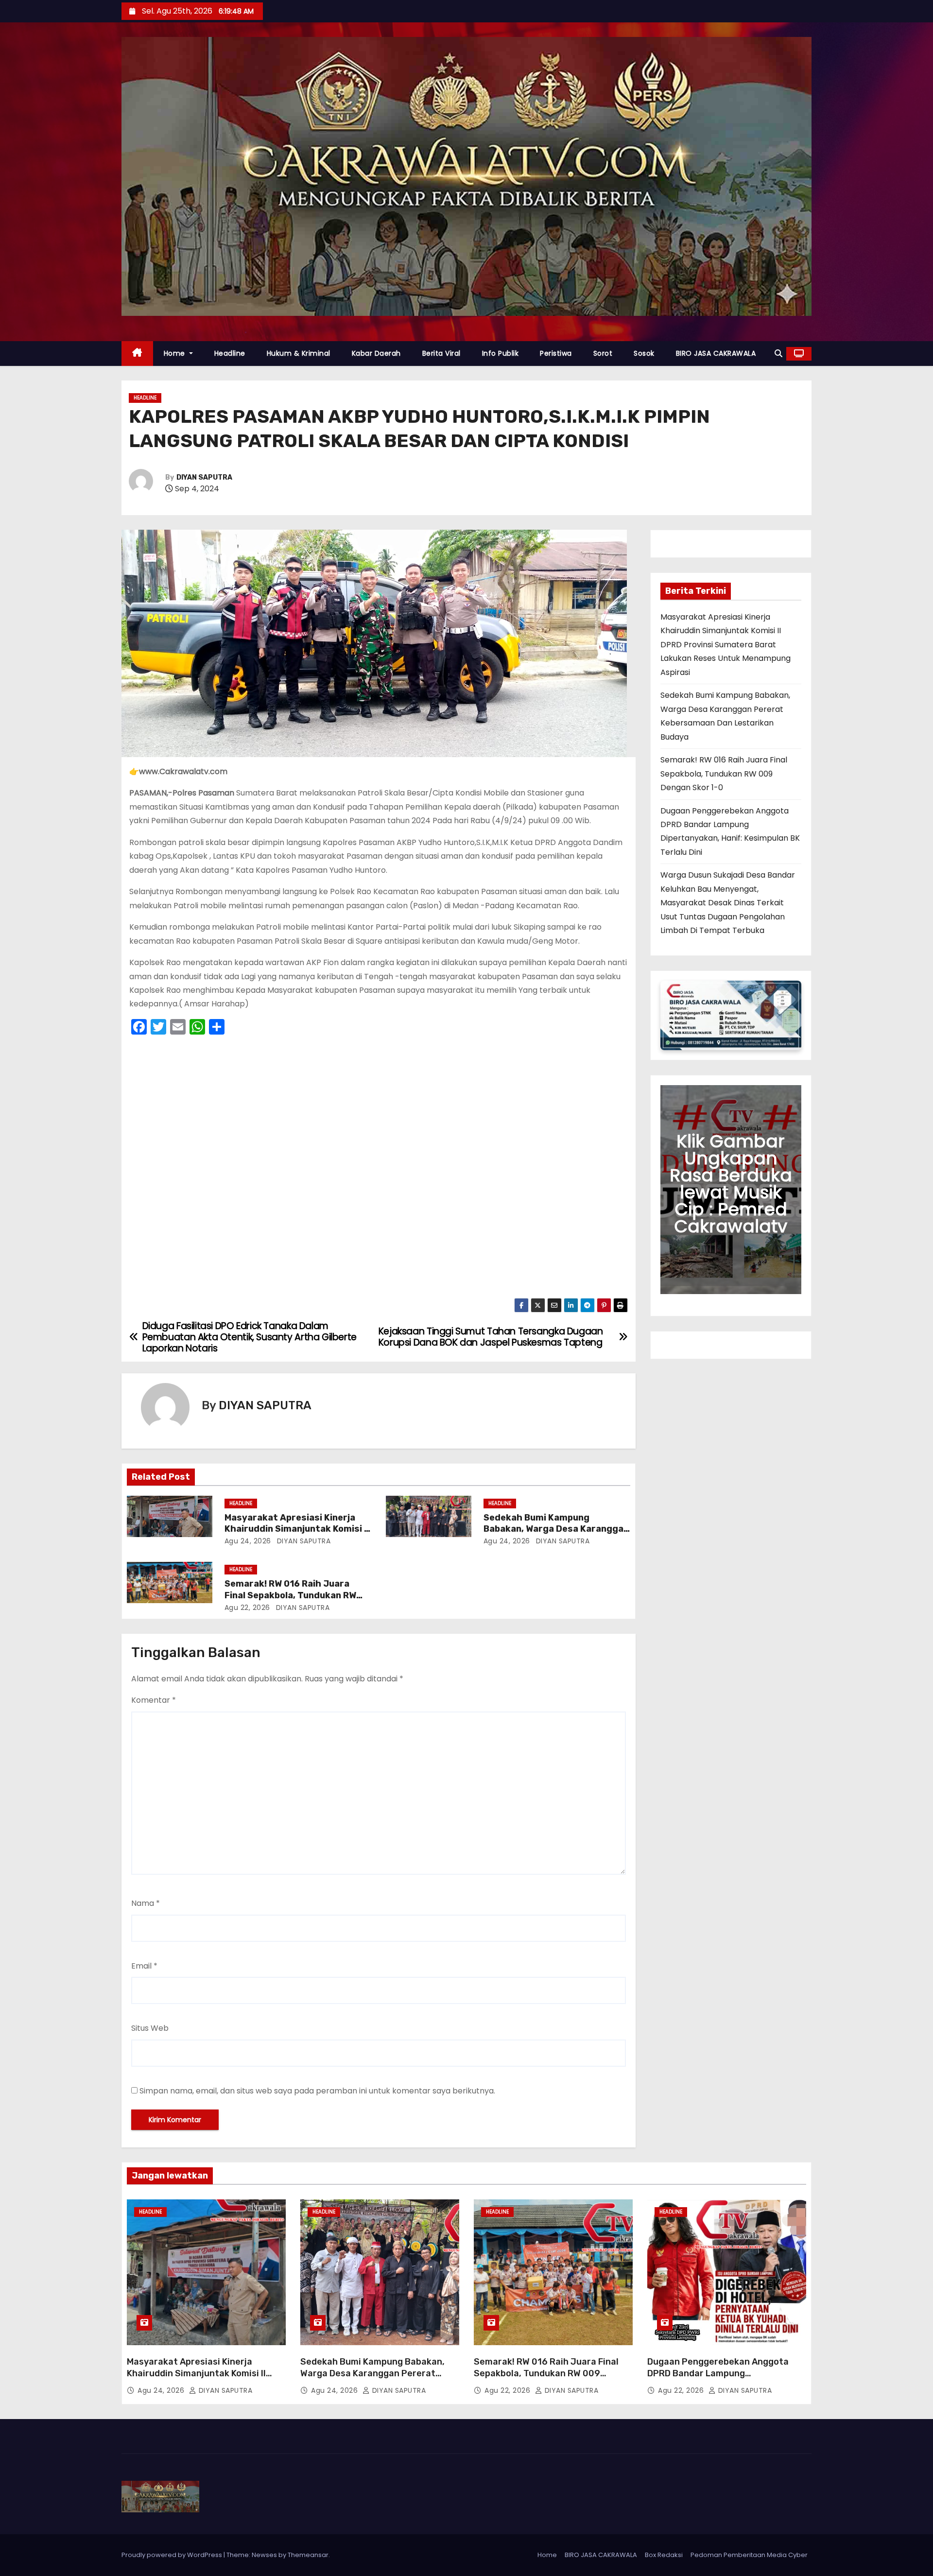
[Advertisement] (379, 1169)
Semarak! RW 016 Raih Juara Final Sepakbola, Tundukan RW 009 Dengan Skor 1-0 (290, 1595)
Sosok (644, 353)
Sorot (603, 353)
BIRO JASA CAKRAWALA (716, 353)
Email (144, 1966)
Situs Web (150, 2028)
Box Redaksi (664, 2555)
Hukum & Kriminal (299, 353)
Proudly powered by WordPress (173, 2555)
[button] (778, 354)
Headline (230, 353)
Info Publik (501, 353)
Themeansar (308, 2555)
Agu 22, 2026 (247, 1608)
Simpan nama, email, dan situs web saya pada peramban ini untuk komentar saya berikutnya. (317, 2091)
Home (176, 353)
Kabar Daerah (376, 353)
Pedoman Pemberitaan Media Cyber (749, 2555)
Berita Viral (441, 353)
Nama (146, 1903)
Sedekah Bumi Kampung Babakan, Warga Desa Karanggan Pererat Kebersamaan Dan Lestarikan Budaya (372, 2379)
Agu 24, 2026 (248, 1541)
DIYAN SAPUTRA (204, 477)
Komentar (154, 1700)
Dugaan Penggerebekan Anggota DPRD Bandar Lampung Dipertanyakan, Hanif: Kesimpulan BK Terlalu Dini (726, 2379)
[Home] (137, 354)
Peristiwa (556, 353)
